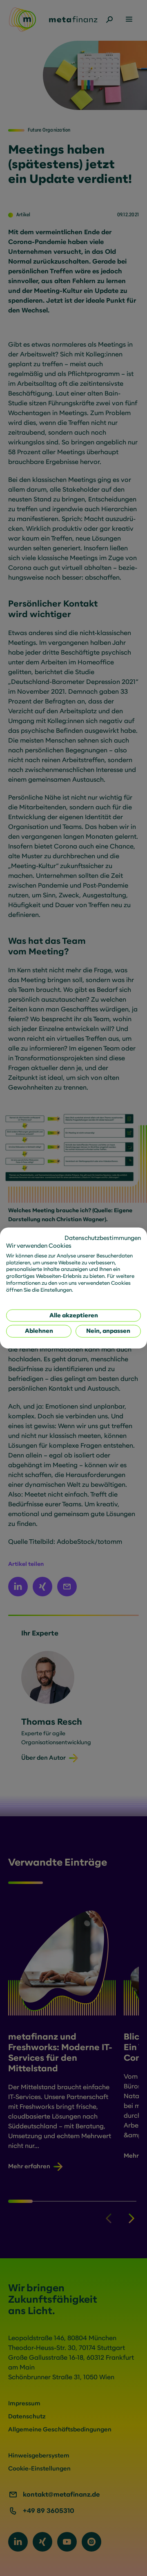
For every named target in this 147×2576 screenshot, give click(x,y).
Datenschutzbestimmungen (103, 1238)
